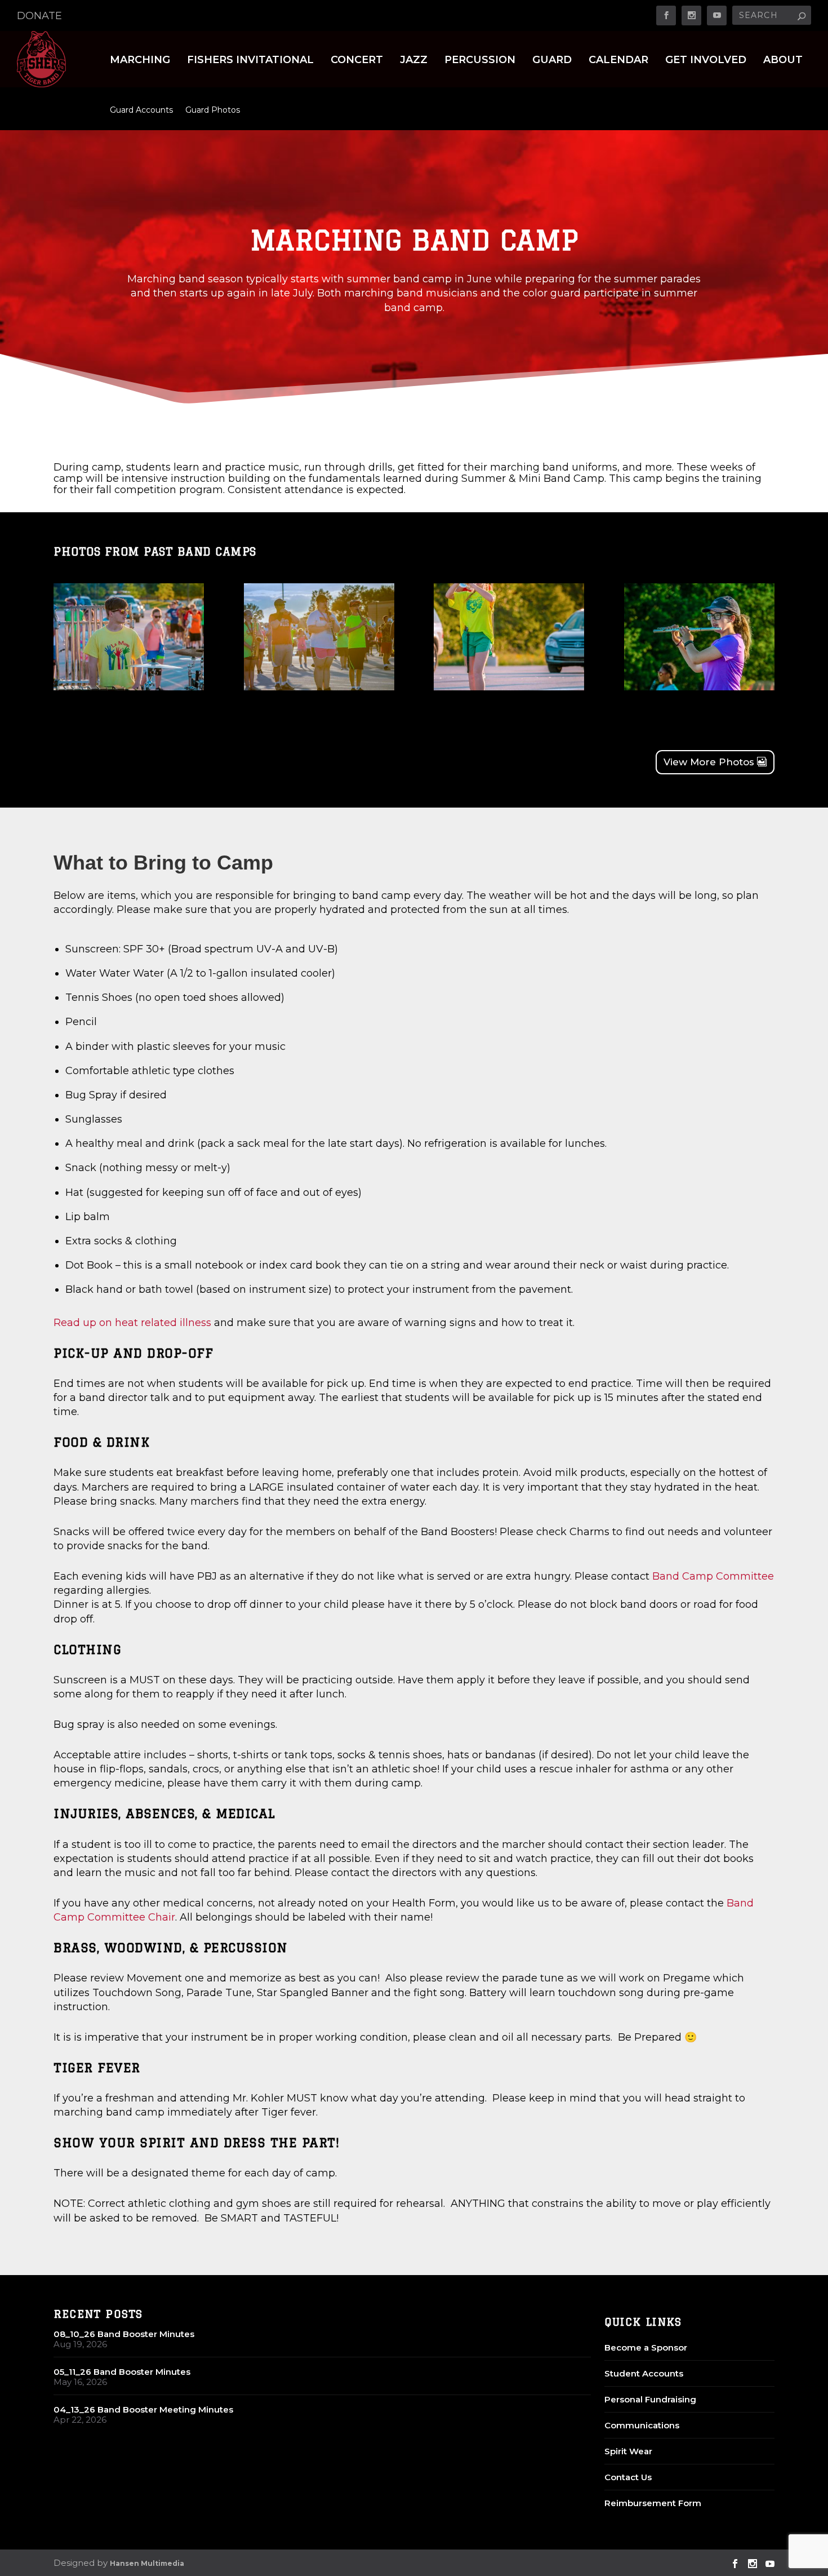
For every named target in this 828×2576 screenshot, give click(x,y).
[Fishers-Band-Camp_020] (319, 687)
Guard (552, 61)
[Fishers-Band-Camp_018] (699, 687)
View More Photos (709, 762)
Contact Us (628, 2477)
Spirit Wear (628, 2451)
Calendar (618, 61)
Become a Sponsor (646, 2347)
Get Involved (706, 61)
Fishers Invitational (250, 61)
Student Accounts (644, 2373)
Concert (357, 61)
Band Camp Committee (713, 1576)
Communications (642, 2425)
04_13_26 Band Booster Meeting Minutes (143, 2409)
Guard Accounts (141, 110)
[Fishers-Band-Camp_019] (509, 687)
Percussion (480, 61)
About (783, 61)
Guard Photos (213, 110)
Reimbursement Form (653, 2503)
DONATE (39, 16)
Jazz (414, 61)
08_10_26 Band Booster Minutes (124, 2334)
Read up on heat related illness (132, 1323)
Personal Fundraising (650, 2399)
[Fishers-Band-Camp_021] (129, 687)
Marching (140, 61)
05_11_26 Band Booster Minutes (122, 2372)
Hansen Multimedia (147, 2563)
